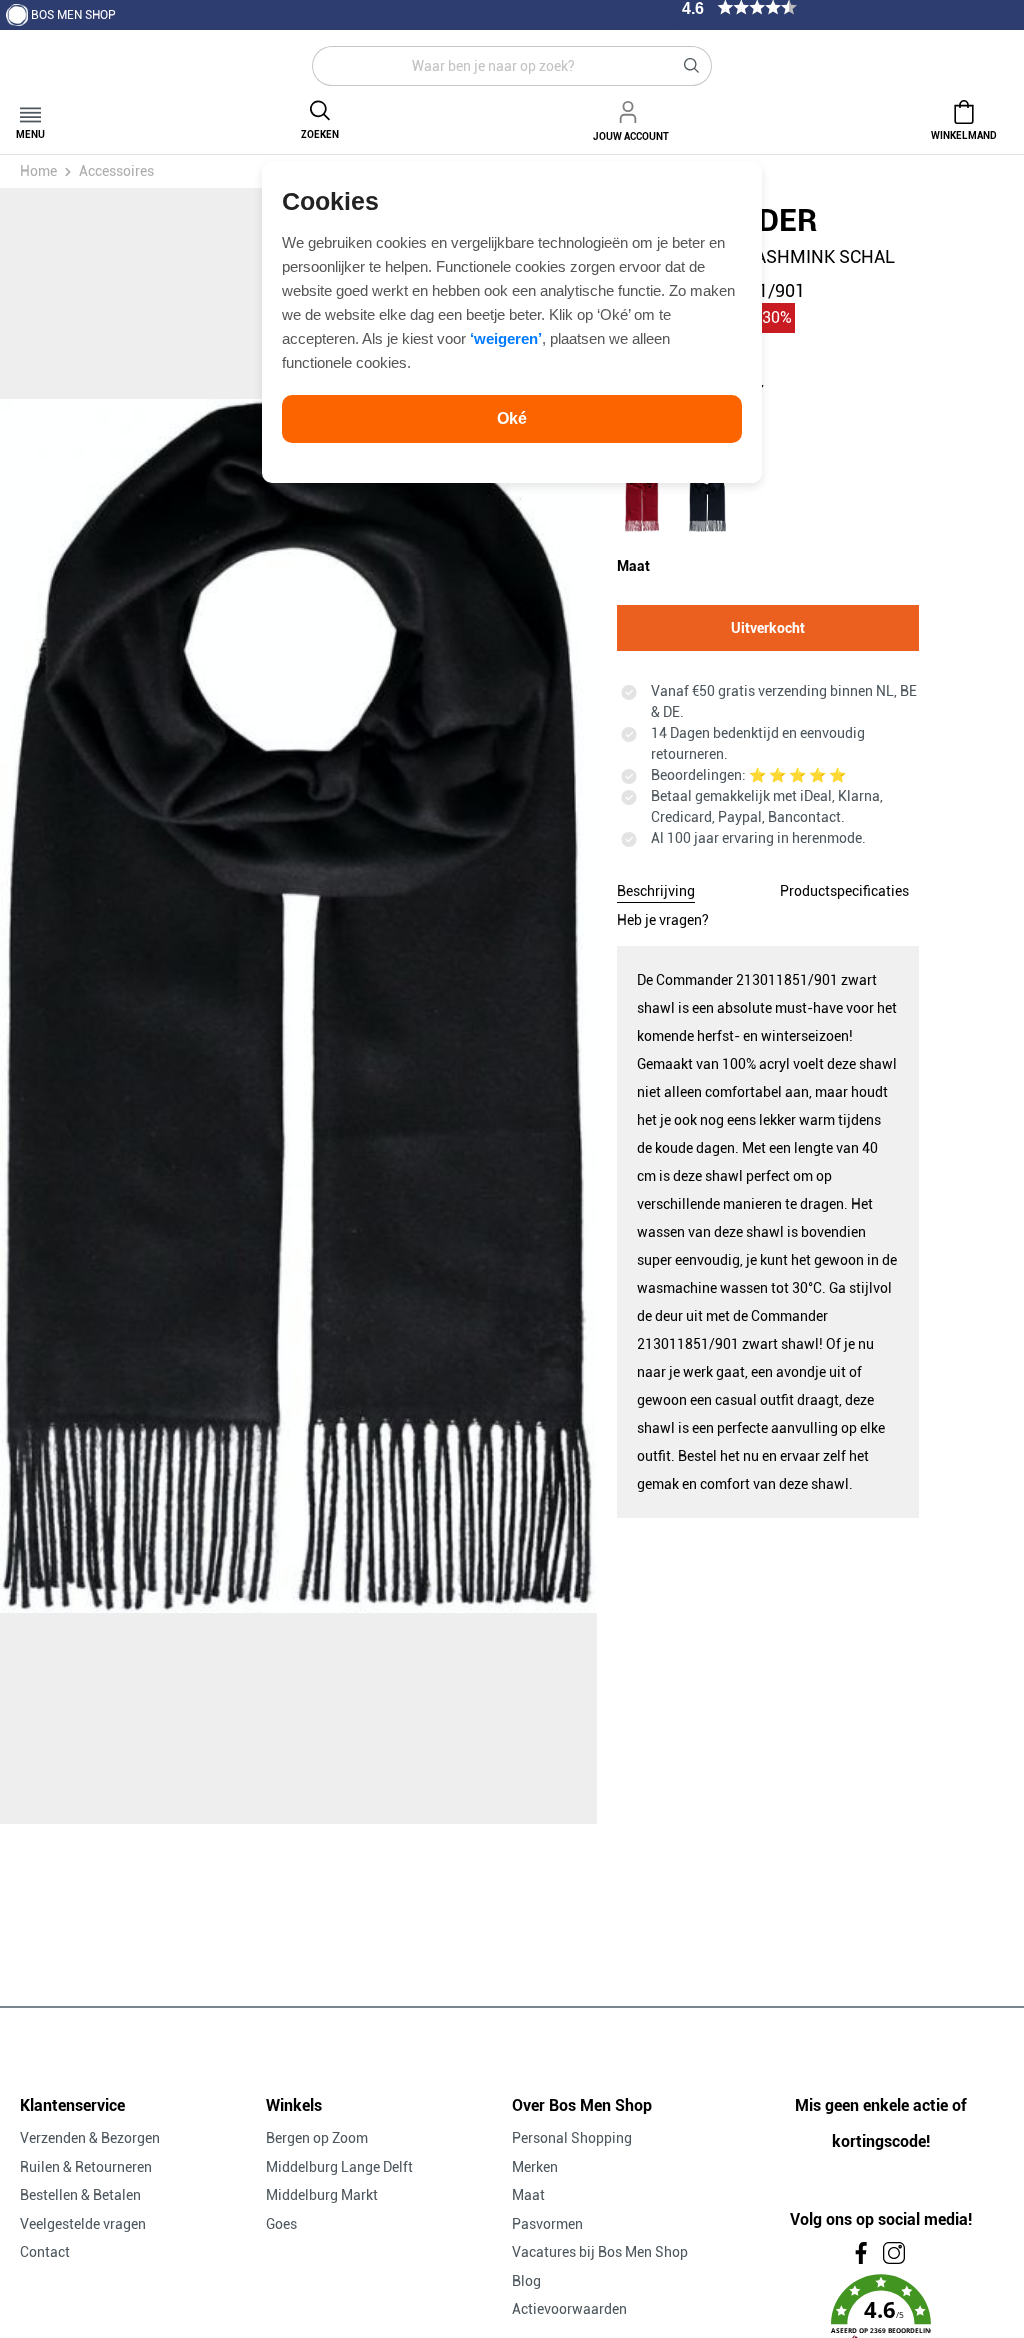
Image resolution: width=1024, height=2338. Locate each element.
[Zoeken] (692, 66)
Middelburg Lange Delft (339, 2167)
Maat (528, 2195)
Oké (512, 418)
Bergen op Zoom (317, 2138)
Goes (281, 2224)
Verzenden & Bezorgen (90, 2138)
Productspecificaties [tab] (844, 891)
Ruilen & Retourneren (86, 2167)
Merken (535, 2167)
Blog (526, 2281)
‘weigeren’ (506, 338)
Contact (45, 2252)
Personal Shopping (572, 2138)
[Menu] (30, 108)
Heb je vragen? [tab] (663, 920)
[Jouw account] (631, 109)
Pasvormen (547, 2224)
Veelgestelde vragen (83, 2224)
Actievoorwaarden (569, 2309)
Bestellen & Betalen (80, 2195)
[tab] (656, 888)
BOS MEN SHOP (73, 15)
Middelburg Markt (322, 2195)
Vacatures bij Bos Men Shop (600, 2252)
